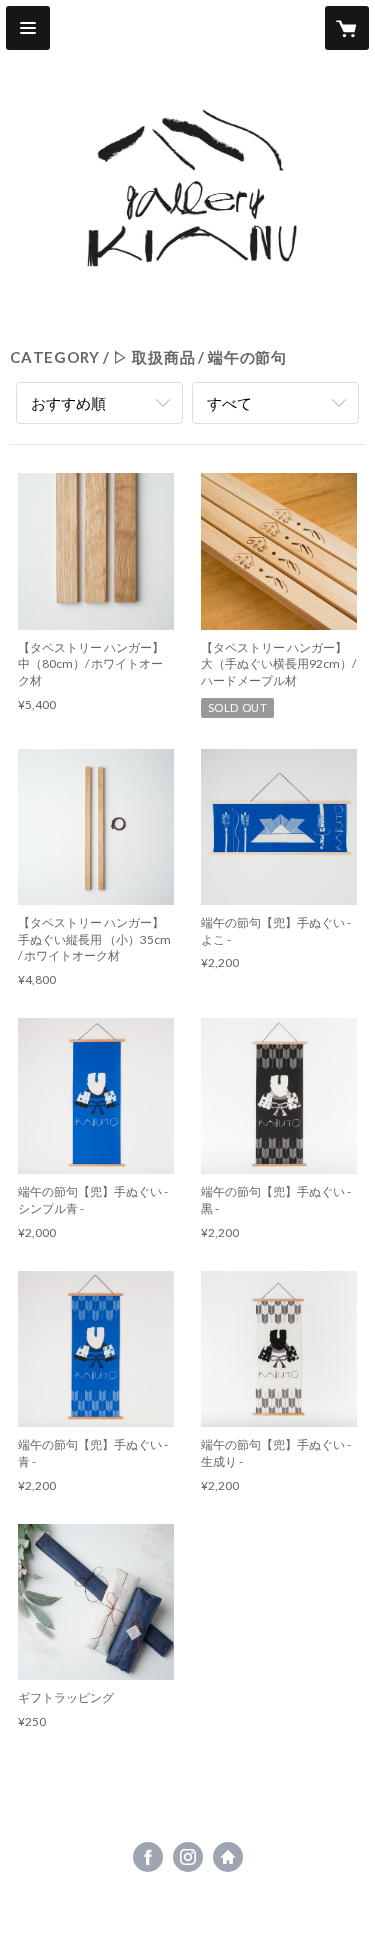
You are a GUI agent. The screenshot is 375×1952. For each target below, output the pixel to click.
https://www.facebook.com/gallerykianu (148, 1857)
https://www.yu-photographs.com (228, 1857)
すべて (229, 403)
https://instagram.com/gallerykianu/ (188, 1857)
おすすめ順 (68, 403)
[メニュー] (28, 28)
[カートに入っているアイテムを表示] (347, 28)
